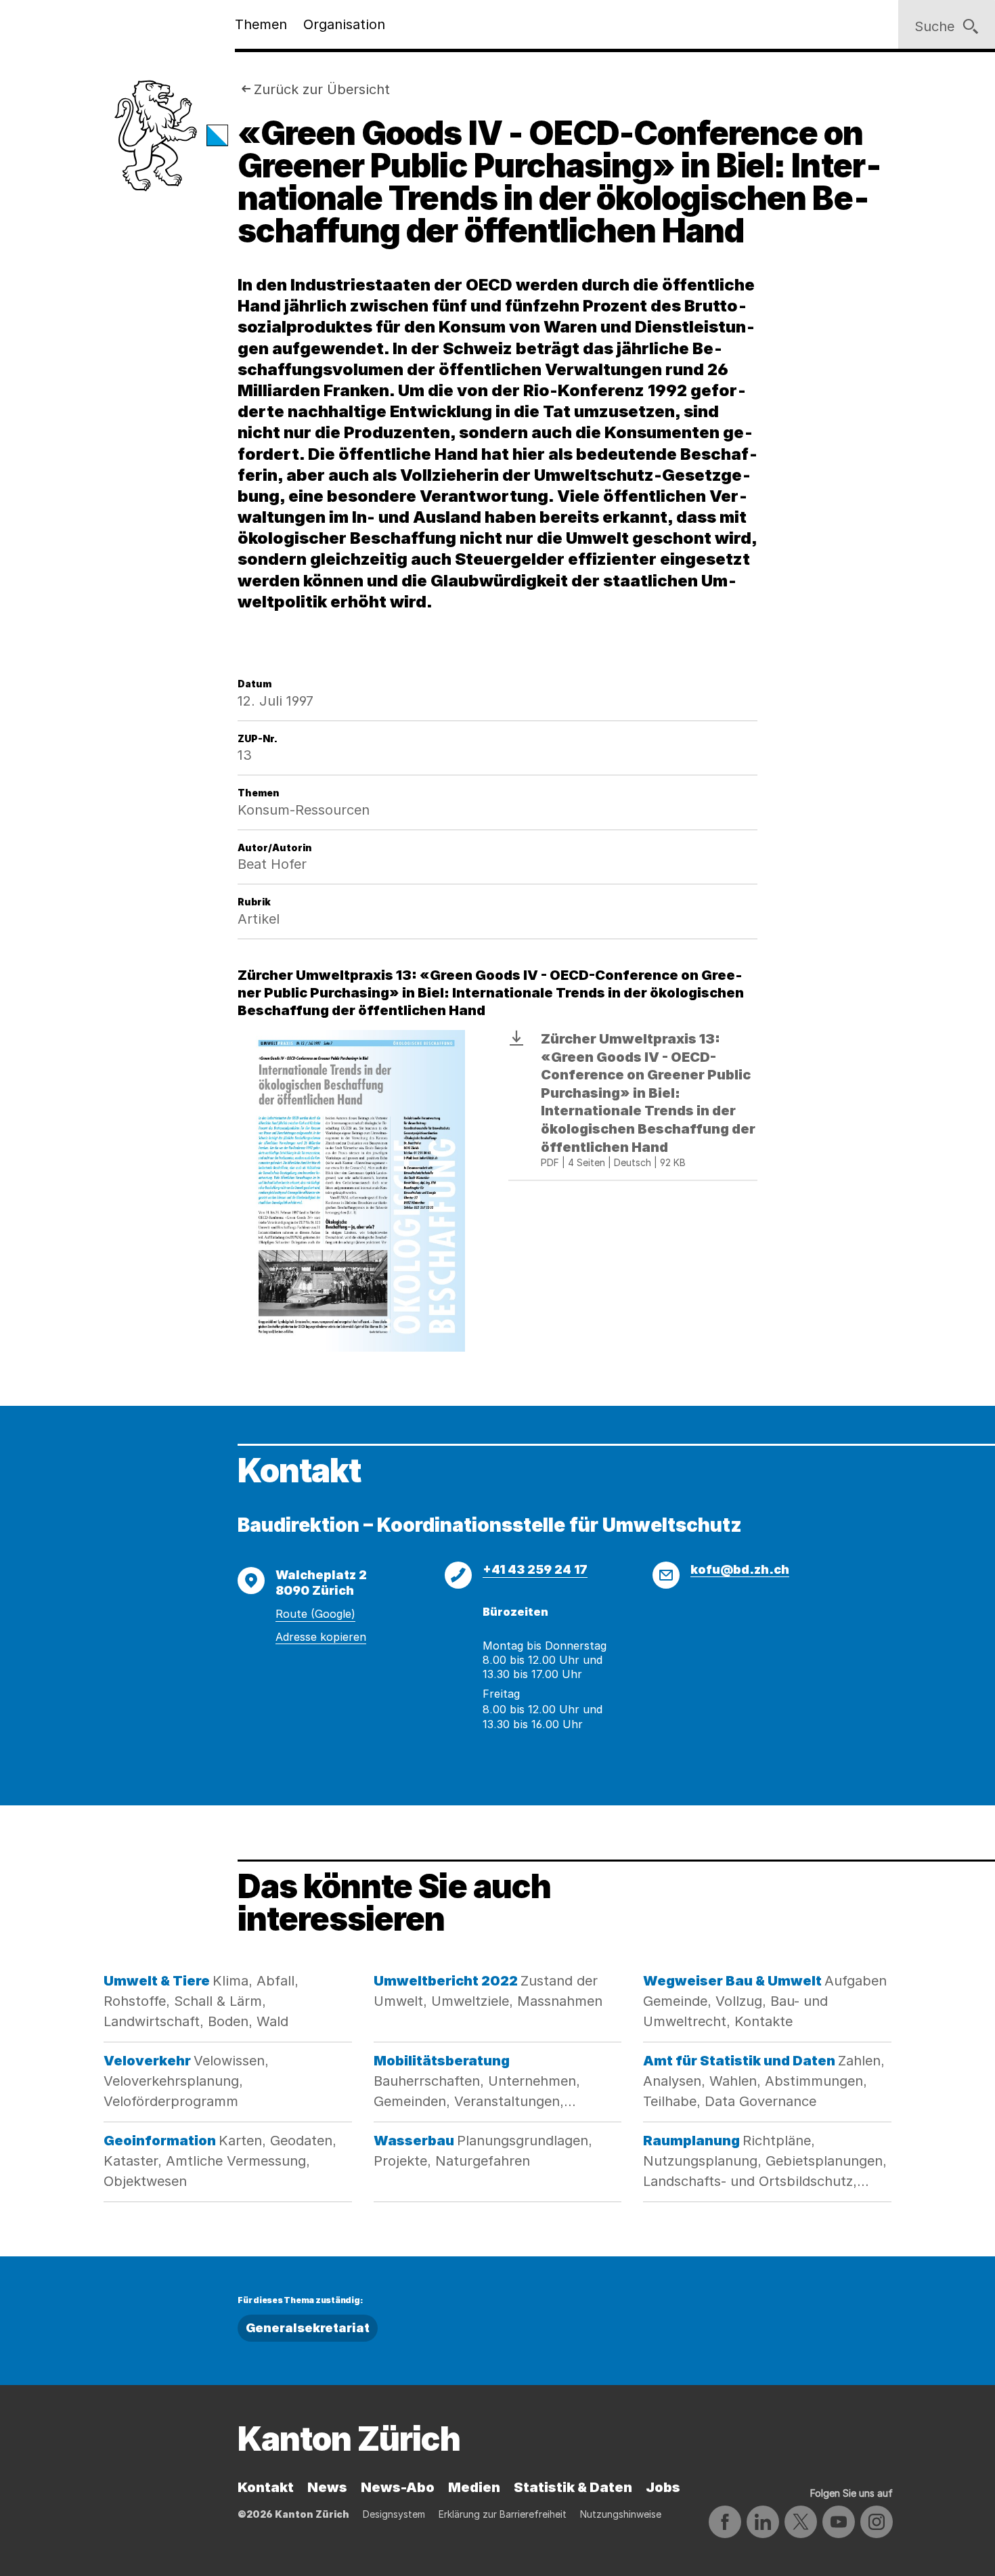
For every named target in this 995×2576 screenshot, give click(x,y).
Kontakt (266, 2487)
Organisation (344, 24)
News (327, 2487)
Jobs (663, 2487)
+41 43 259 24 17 (535, 1569)
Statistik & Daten (573, 2487)
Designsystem (394, 2514)
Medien (474, 2487)
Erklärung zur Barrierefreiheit (503, 2514)
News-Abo (398, 2487)
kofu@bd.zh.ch (740, 1569)
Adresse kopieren (321, 1637)
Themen (261, 24)
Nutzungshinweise (621, 2514)
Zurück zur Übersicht (322, 89)
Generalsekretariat (308, 2328)
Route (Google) (315, 1614)
